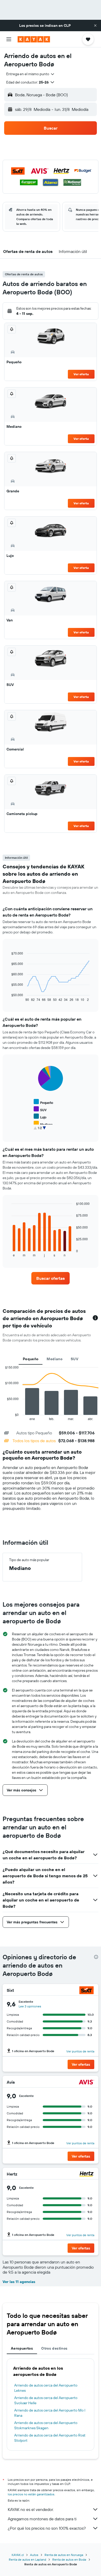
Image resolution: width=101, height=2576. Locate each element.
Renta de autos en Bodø (69, 2559)
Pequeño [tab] (31, 1359)
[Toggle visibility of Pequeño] (43, 1102)
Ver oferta (81, 374)
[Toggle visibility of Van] (40, 1131)
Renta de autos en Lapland (27, 2559)
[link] (51, 1278)
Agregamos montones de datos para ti (42, 2519)
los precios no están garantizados (31, 2494)
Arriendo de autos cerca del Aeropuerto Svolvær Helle (46, 2400)
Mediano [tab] (55, 1359)
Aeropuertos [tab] (22, 2348)
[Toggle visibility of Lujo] (40, 1117)
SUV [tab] (74, 1359)
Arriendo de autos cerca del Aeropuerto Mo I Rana (50, 2413)
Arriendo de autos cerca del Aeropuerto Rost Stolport (50, 2438)
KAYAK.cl (18, 2555)
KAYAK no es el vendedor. (31, 2509)
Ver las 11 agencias (19, 2282)
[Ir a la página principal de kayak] (34, 39)
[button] (95, 26)
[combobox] (31, 74)
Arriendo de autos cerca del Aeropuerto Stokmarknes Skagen (46, 2425)
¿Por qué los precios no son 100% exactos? (47, 2528)
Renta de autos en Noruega (64, 2555)
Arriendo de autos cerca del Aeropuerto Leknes (46, 2388)
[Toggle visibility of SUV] (40, 1109)
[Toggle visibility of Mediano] (43, 1124)
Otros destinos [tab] (54, 2348)
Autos (34, 2555)
